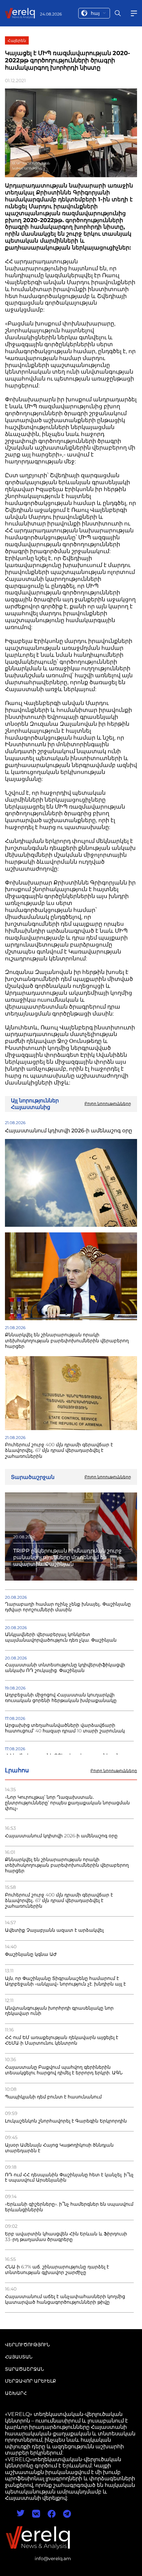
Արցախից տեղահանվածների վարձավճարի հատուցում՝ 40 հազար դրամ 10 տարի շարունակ (65, 1728)
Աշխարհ (16, 2393)
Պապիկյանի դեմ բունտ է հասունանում (53, 2097)
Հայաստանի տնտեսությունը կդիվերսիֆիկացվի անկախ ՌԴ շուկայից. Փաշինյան (65, 1668)
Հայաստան (19, 2357)
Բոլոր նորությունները (114, 1771)
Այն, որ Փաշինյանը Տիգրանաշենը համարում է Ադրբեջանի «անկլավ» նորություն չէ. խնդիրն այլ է (65, 1981)
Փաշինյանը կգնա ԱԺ (31, 1954)
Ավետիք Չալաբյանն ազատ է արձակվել (54, 1930)
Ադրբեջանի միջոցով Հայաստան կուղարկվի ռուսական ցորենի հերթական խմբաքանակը (61, 1698)
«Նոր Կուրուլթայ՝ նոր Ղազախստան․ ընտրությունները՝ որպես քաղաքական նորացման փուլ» (67, 1803)
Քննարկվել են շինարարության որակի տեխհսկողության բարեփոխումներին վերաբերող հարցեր (67, 1865)
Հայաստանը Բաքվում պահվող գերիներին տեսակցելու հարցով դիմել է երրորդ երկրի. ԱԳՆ (64, 2070)
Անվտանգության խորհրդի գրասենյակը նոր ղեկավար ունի (59, 2011)
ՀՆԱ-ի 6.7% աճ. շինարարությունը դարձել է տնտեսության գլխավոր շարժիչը (57, 2270)
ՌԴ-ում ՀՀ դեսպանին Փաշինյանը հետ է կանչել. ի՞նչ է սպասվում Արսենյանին (69, 2178)
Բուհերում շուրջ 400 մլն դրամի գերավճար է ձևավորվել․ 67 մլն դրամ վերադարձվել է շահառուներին (59, 1901)
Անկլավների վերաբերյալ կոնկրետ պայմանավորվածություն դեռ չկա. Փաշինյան (61, 1637)
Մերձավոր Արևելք (31, 2381)
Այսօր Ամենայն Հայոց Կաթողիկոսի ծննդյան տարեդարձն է (59, 2148)
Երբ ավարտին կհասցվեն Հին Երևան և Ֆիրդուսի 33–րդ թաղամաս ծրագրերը (66, 2237)
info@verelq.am (53, 2559)
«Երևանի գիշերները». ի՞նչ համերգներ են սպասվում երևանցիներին (69, 2207)
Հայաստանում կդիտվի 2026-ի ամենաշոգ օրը (61, 1836)
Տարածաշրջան (24, 2369)
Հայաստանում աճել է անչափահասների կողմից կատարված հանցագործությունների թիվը (65, 2299)
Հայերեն (17, 40)
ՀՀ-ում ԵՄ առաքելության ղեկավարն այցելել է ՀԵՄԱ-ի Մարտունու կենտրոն (62, 2040)
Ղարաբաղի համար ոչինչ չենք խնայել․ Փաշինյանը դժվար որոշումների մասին (68, 1607)
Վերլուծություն (27, 2345)
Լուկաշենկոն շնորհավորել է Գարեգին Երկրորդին (66, 2121)
